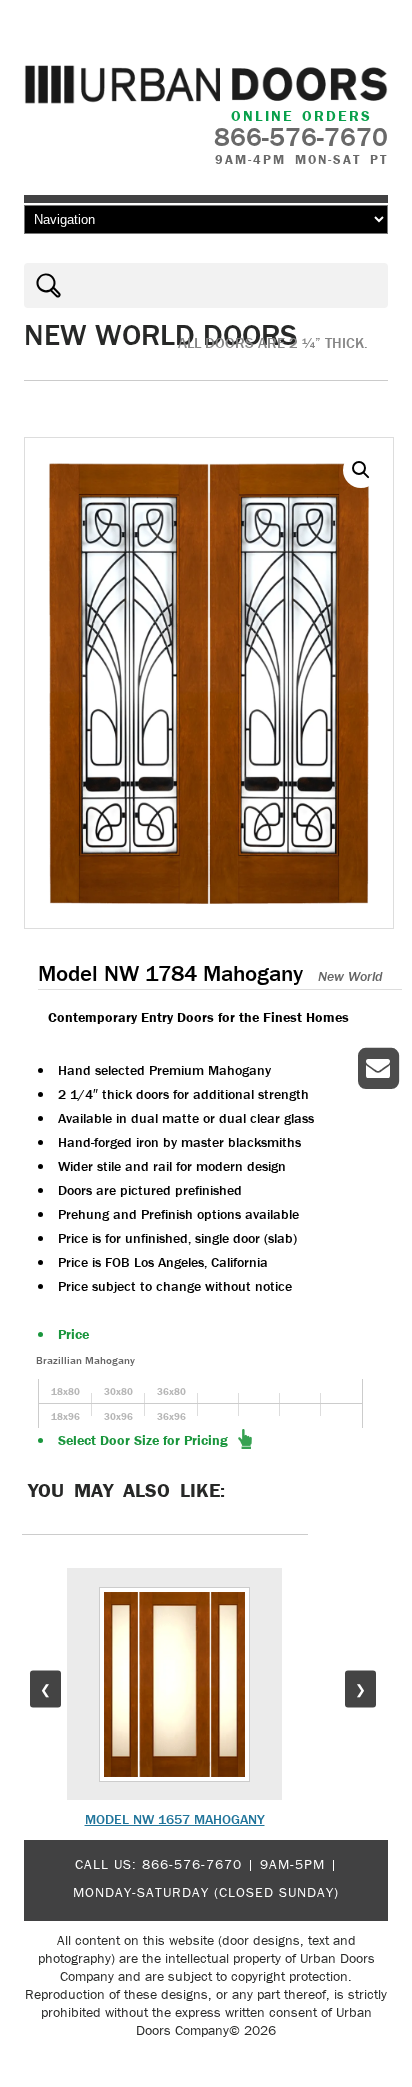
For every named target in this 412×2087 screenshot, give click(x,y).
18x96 (65, 1416)
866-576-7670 (192, 1864)
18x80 (65, 1391)
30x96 (118, 1416)
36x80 (171, 1391)
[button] (361, 470)
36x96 (171, 1416)
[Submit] (44, 285)
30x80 (118, 1391)
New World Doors (160, 334)
